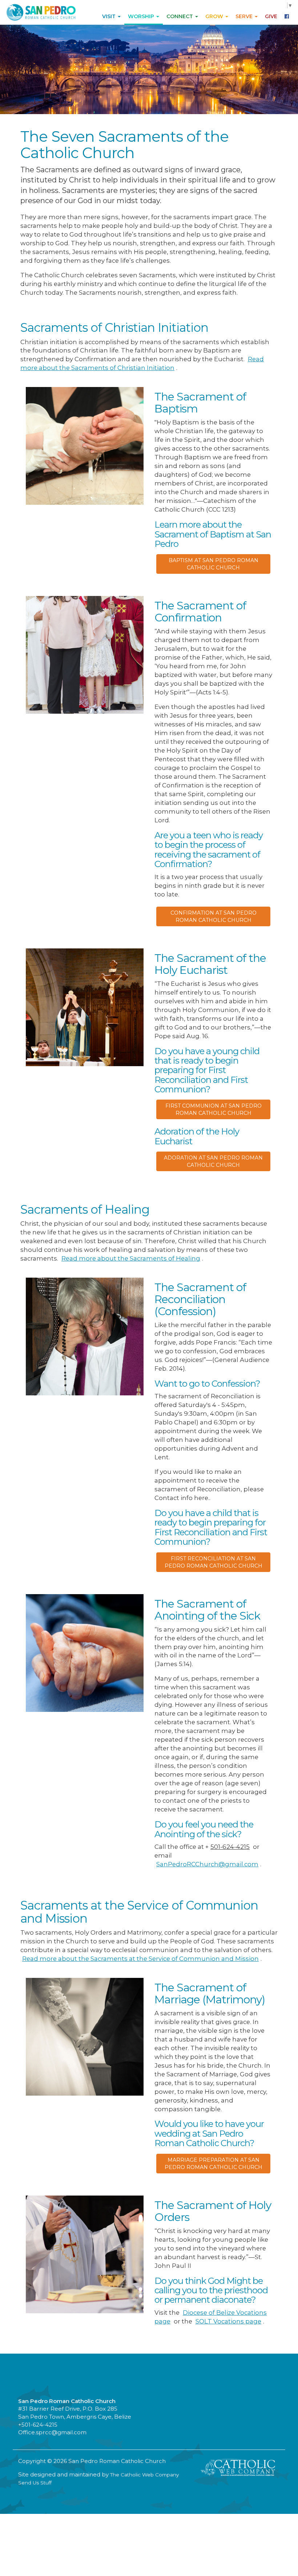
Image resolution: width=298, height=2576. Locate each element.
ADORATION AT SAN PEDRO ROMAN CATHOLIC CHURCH (213, 1161)
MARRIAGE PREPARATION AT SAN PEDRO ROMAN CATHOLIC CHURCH (214, 2164)
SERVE (245, 16)
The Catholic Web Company (144, 2475)
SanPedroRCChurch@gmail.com (207, 1864)
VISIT (110, 16)
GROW (215, 16)
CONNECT (180, 16)
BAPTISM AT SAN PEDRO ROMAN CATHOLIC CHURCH (214, 564)
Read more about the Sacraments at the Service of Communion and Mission (140, 1959)
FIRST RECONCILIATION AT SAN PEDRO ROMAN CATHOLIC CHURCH (214, 1562)
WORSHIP (142, 16)
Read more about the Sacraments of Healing (131, 1258)
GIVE (271, 16)
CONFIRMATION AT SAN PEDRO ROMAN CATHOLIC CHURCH (214, 916)
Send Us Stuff (35, 2483)
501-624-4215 (230, 1847)
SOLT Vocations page (228, 2321)
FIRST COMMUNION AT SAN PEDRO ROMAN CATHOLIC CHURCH (214, 1109)
